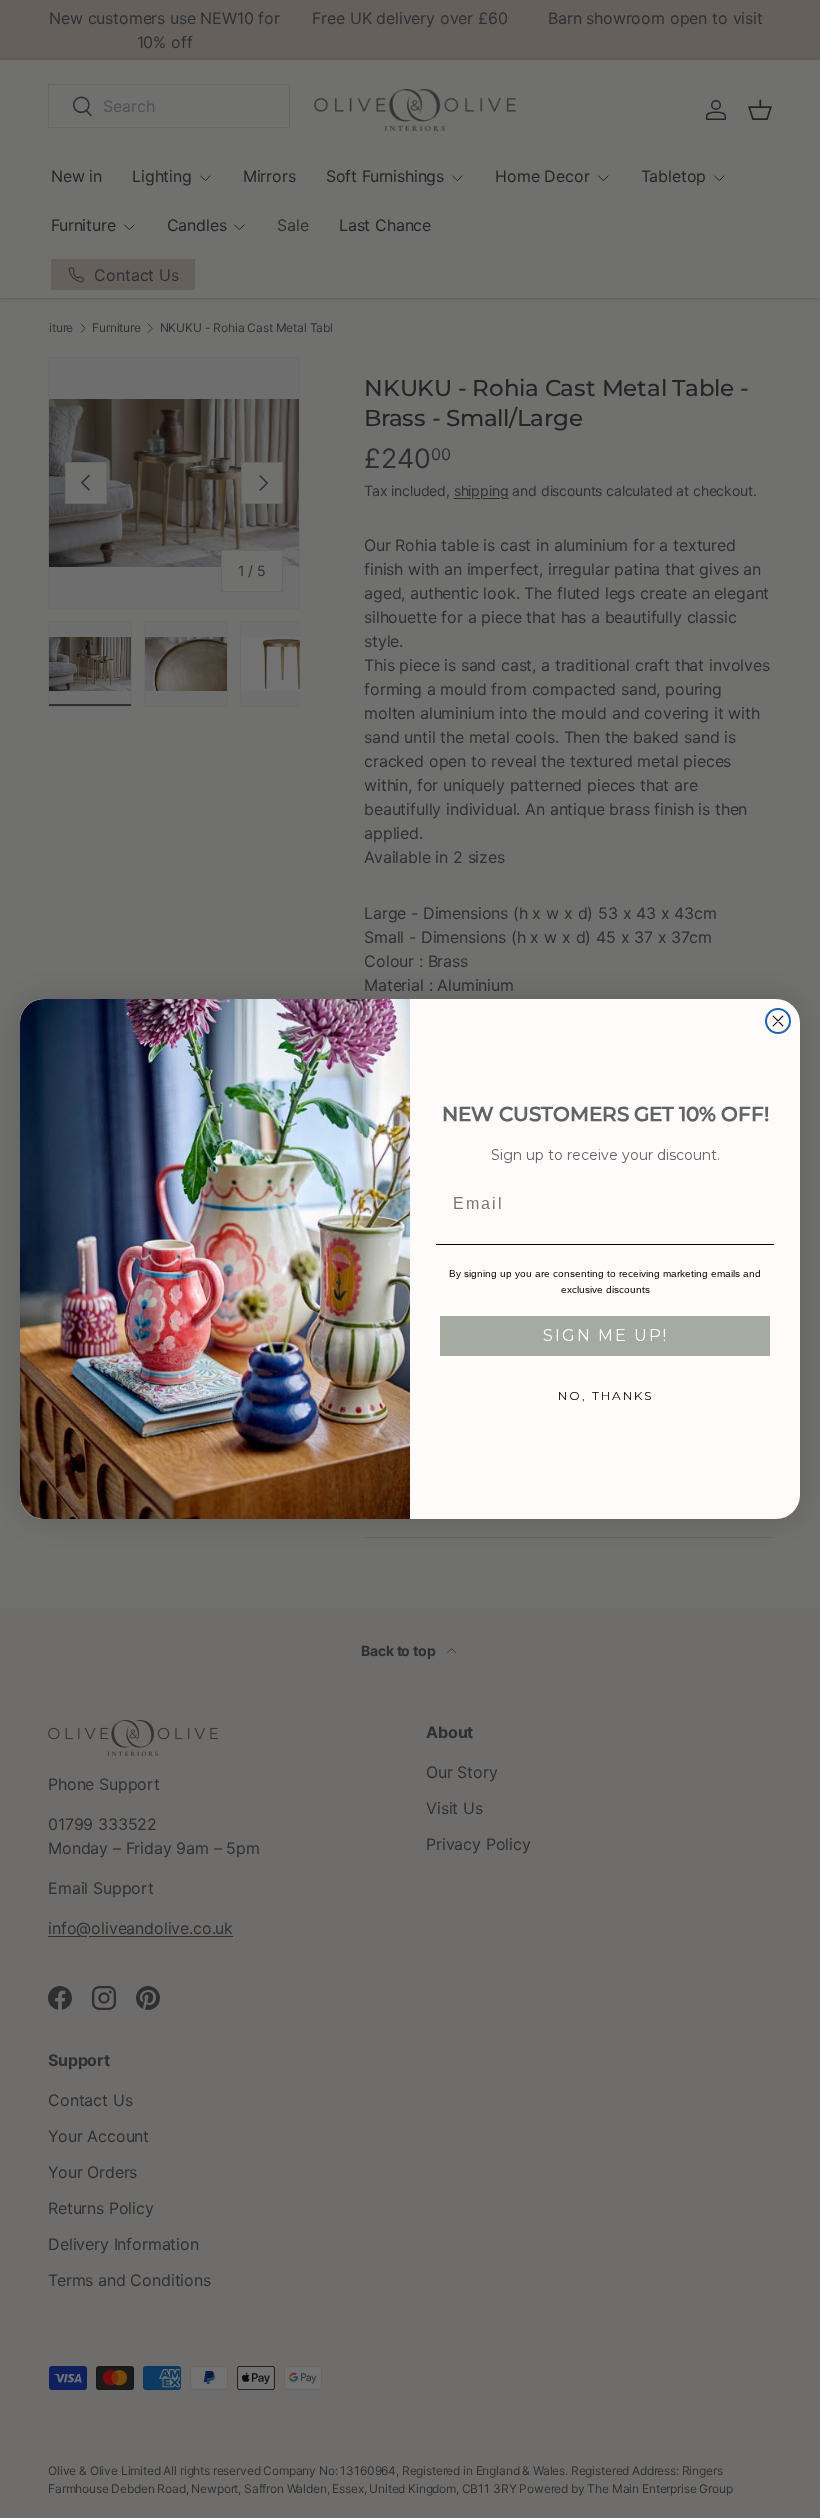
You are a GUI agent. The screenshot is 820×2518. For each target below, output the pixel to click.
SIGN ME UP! (605, 1335)
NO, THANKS (605, 1395)
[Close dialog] (778, 1021)
